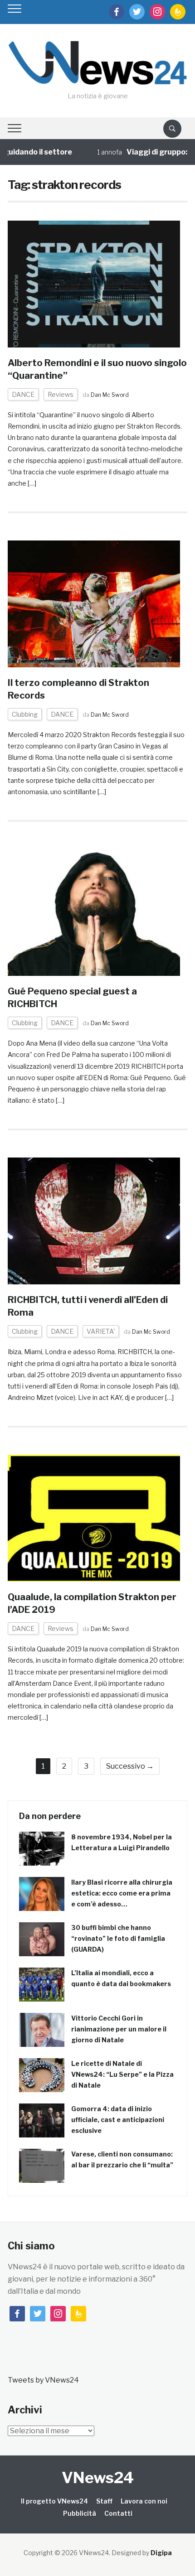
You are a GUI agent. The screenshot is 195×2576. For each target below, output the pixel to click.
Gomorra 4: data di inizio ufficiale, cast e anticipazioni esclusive (118, 2120)
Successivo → (130, 1766)
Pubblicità (80, 2513)
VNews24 (98, 2477)
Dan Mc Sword (110, 395)
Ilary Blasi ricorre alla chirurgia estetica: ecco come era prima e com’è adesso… (122, 1893)
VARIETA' (101, 1331)
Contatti (118, 2513)
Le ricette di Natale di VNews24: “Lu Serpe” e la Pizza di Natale (122, 2074)
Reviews (61, 394)
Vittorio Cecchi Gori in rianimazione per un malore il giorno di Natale (119, 2029)
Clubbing (25, 714)
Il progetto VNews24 (54, 2501)
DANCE (23, 394)
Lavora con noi (144, 2501)
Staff (104, 2501)
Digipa (161, 2553)
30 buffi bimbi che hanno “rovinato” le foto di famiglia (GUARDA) (118, 1938)
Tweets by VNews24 (43, 2380)
